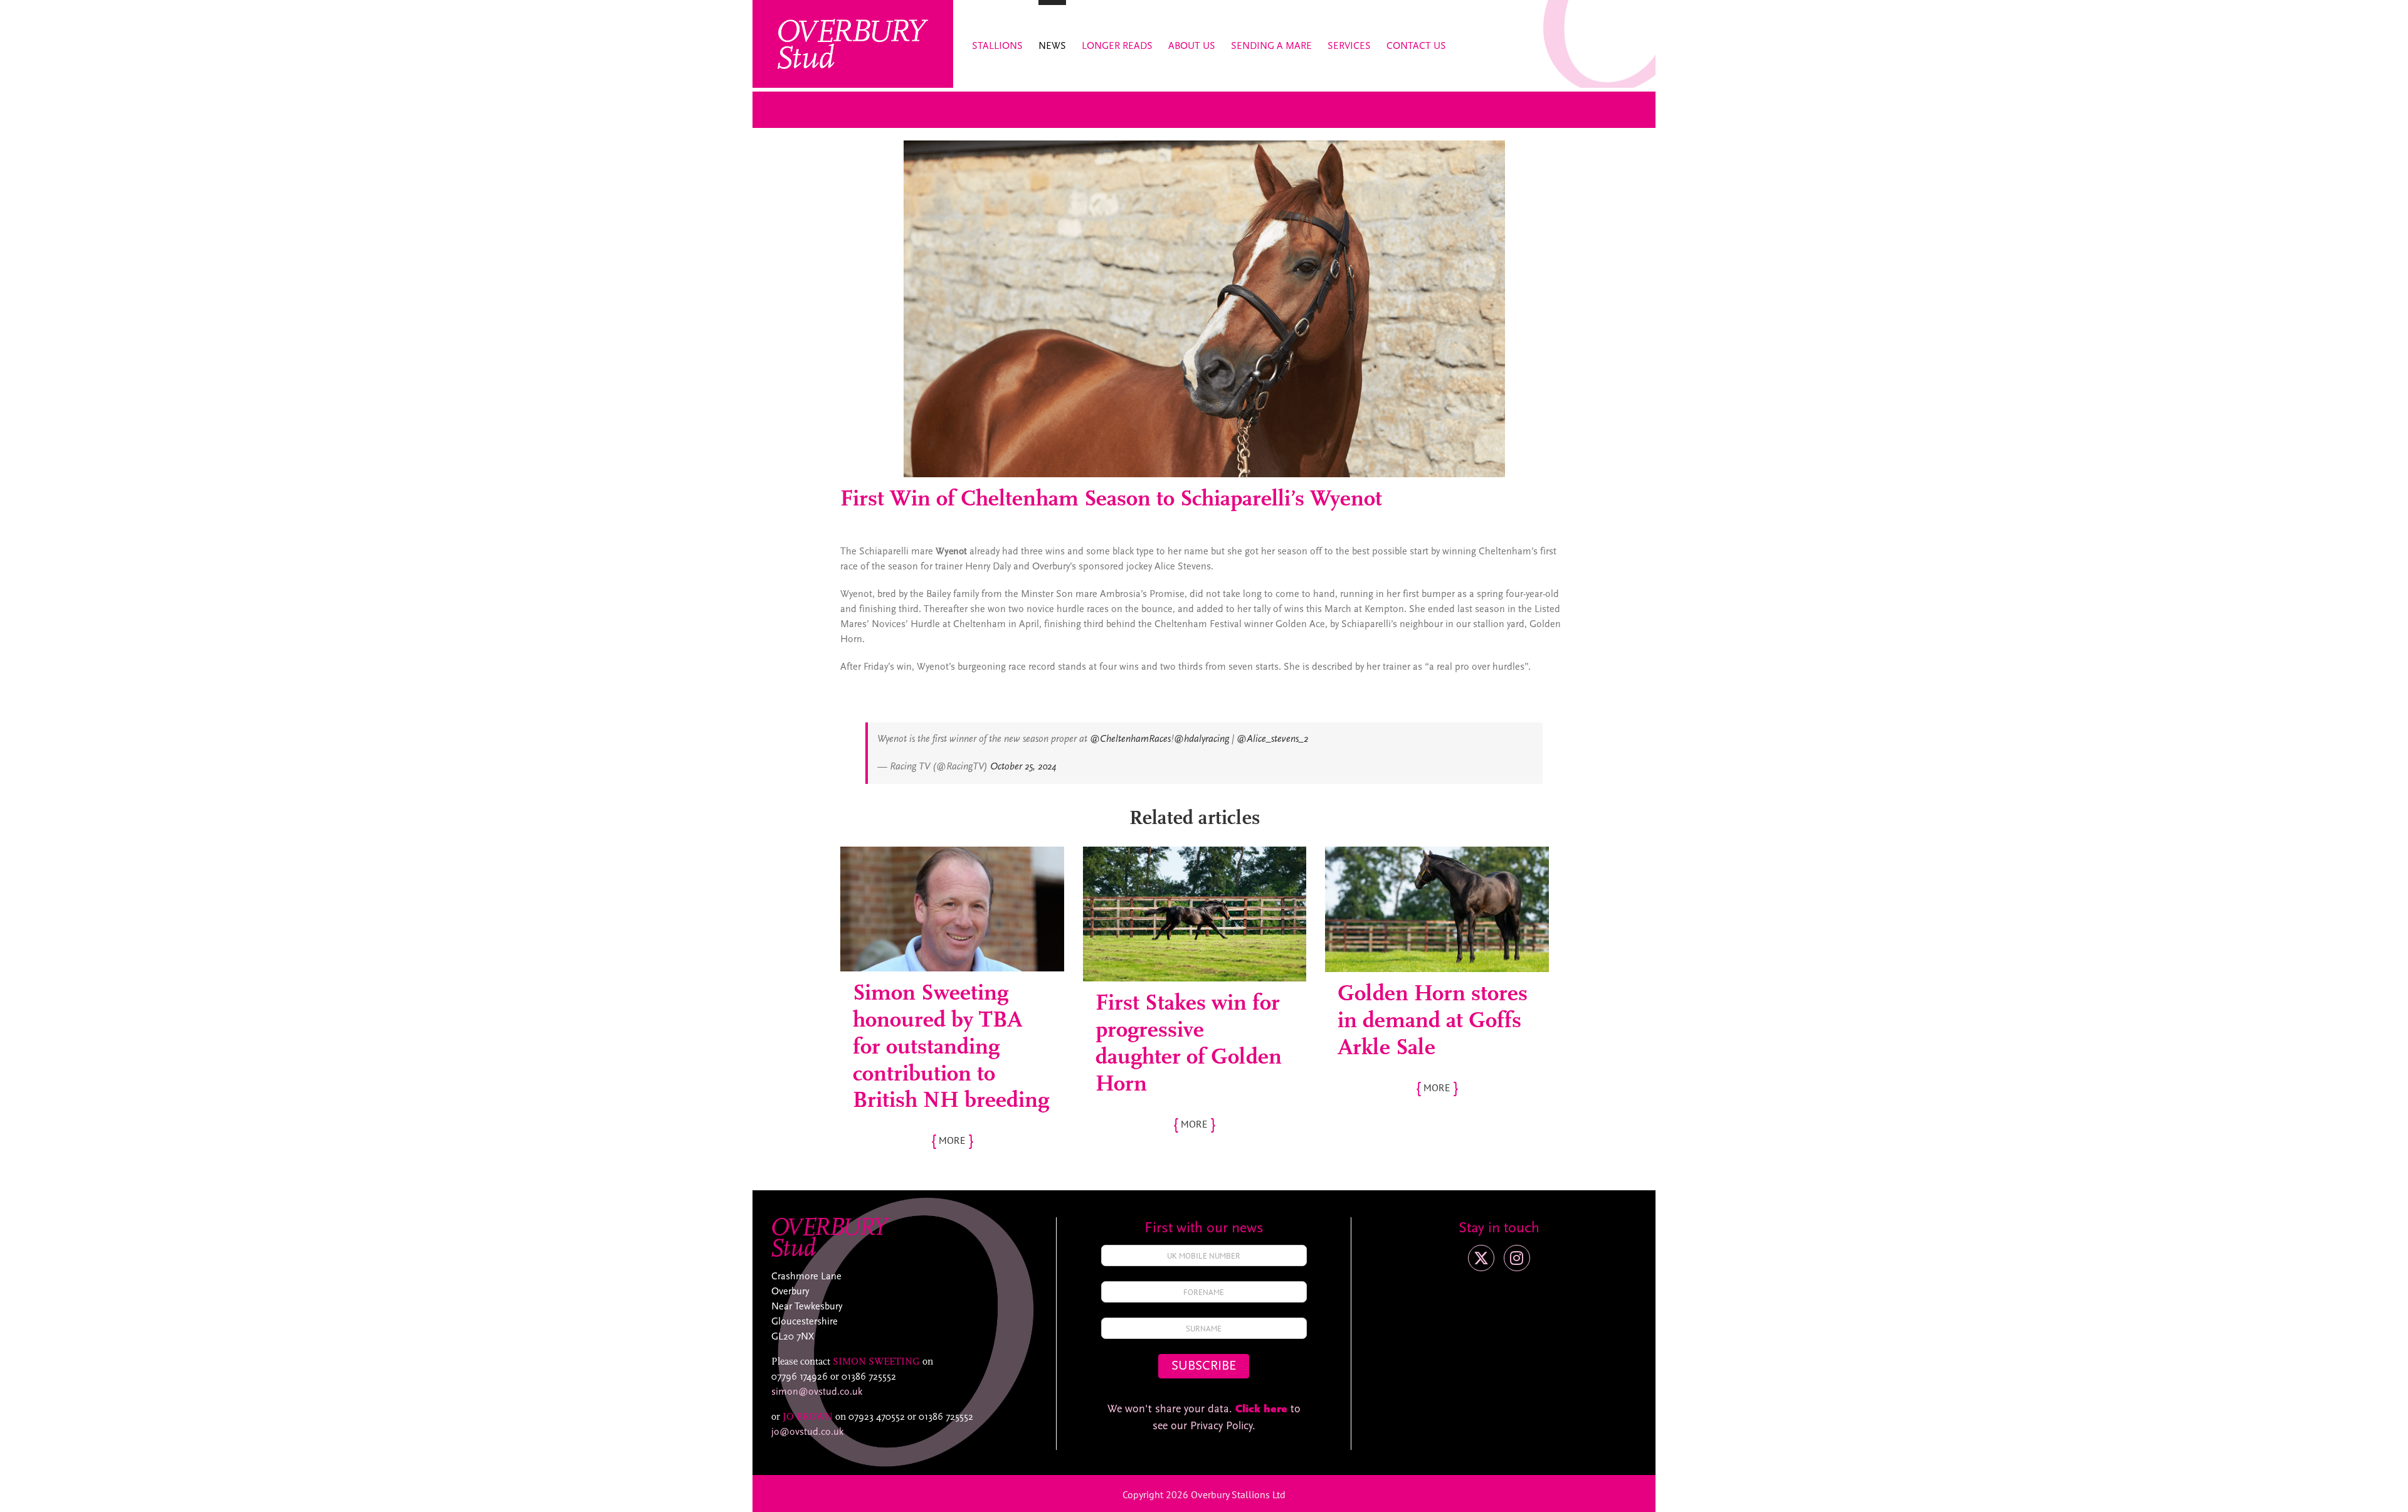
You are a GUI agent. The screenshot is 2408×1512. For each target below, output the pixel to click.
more (952, 1140)
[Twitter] (1481, 1258)
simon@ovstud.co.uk (817, 1392)
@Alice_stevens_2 (1272, 739)
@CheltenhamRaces (1130, 739)
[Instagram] (1517, 1258)
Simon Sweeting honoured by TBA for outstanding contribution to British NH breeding (951, 1048)
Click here (1261, 1410)
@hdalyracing (1201, 739)
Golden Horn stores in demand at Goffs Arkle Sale (1433, 1022)
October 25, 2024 (1023, 767)
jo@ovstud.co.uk (807, 1432)
